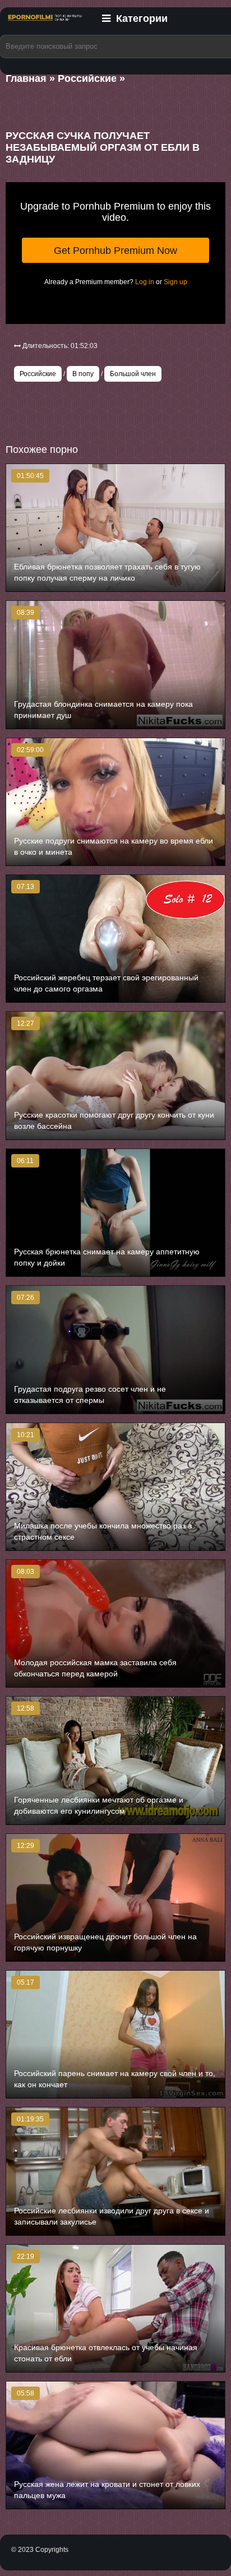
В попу (83, 374)
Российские (38, 374)
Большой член (133, 374)
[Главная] (45, 24)
